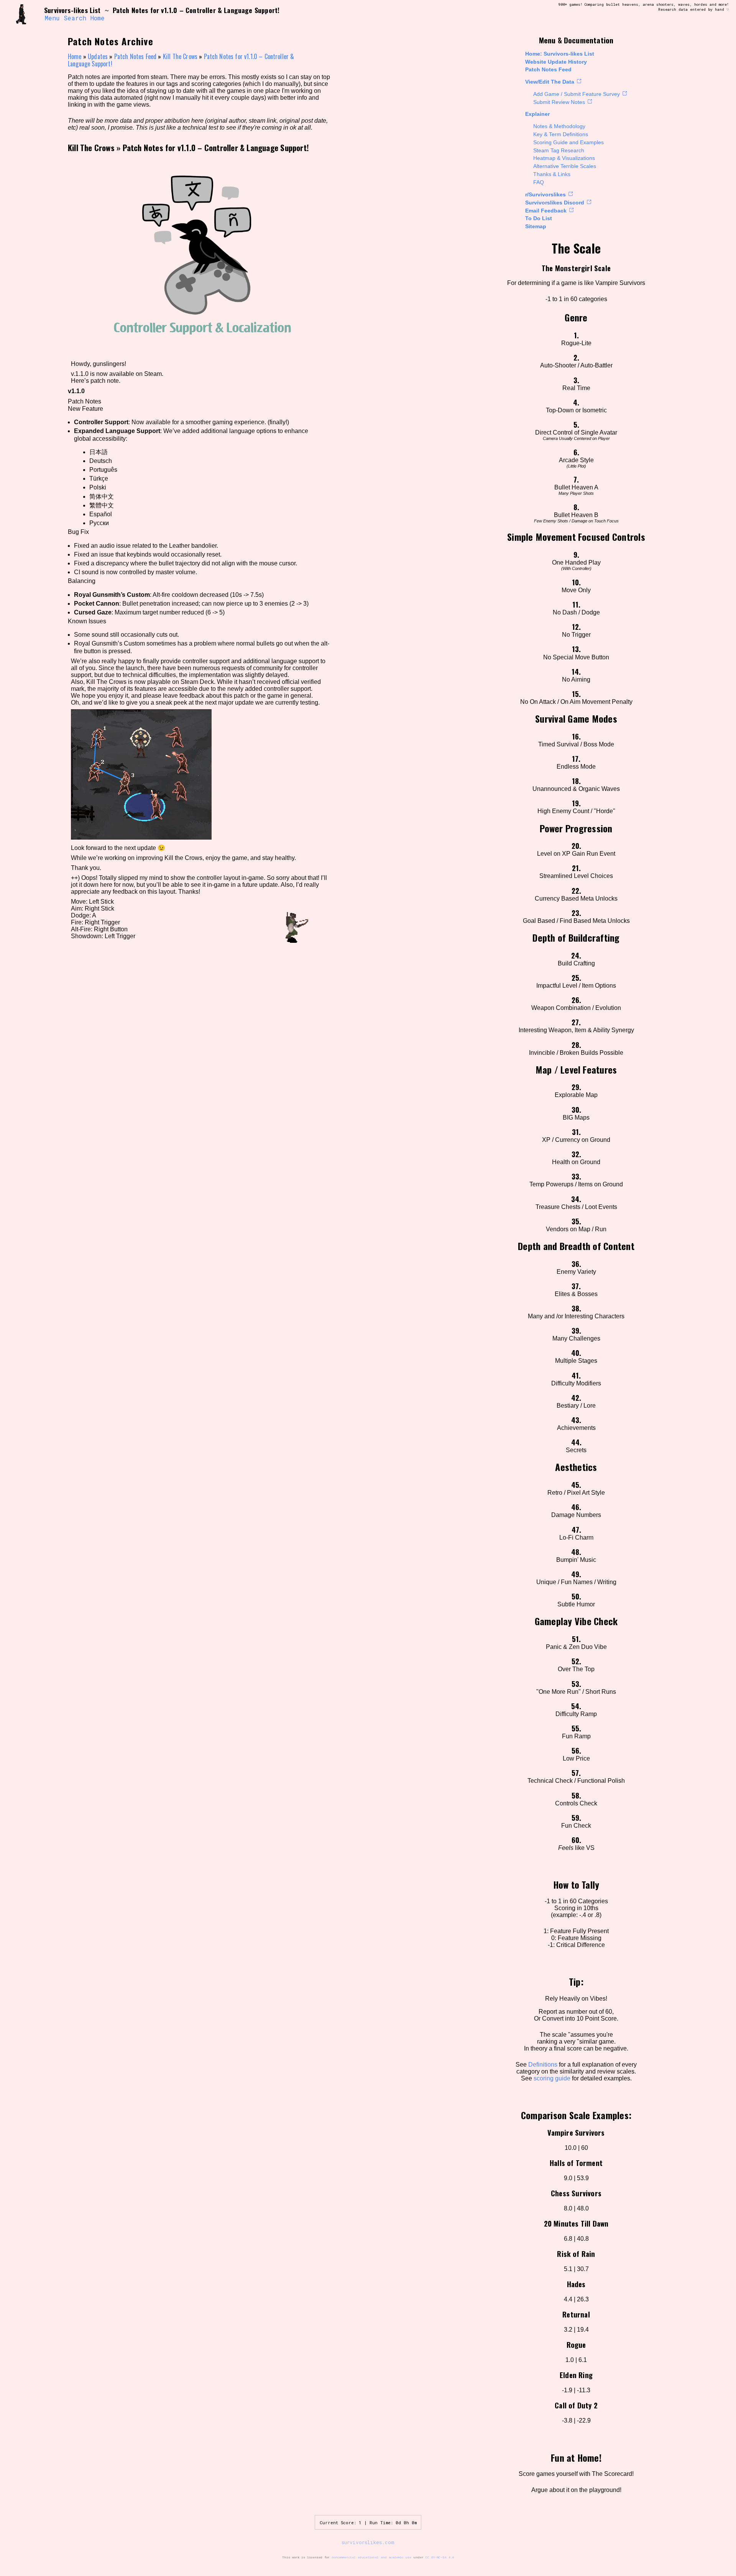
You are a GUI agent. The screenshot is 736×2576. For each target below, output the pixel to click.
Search (75, 18)
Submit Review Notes (559, 102)
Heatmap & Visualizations (564, 158)
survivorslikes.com (368, 2542)
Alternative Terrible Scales (565, 166)
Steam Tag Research (559, 150)
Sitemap (536, 226)
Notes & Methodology (559, 126)
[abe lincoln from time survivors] (26, 14)
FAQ (539, 182)
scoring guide (552, 2078)
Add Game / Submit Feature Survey (577, 94)
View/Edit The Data (550, 82)
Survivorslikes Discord (555, 203)
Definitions (543, 2065)
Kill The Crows (180, 56)
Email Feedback (546, 211)
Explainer (537, 114)
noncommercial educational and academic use (371, 2557)
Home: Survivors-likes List (560, 54)
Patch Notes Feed (548, 69)
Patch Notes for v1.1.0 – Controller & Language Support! (216, 147)
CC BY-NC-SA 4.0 (440, 2557)
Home (98, 18)
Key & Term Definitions (561, 134)
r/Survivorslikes (545, 194)
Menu (52, 18)
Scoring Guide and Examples (568, 142)
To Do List (539, 218)
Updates (98, 56)
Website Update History (556, 62)
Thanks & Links (552, 174)
